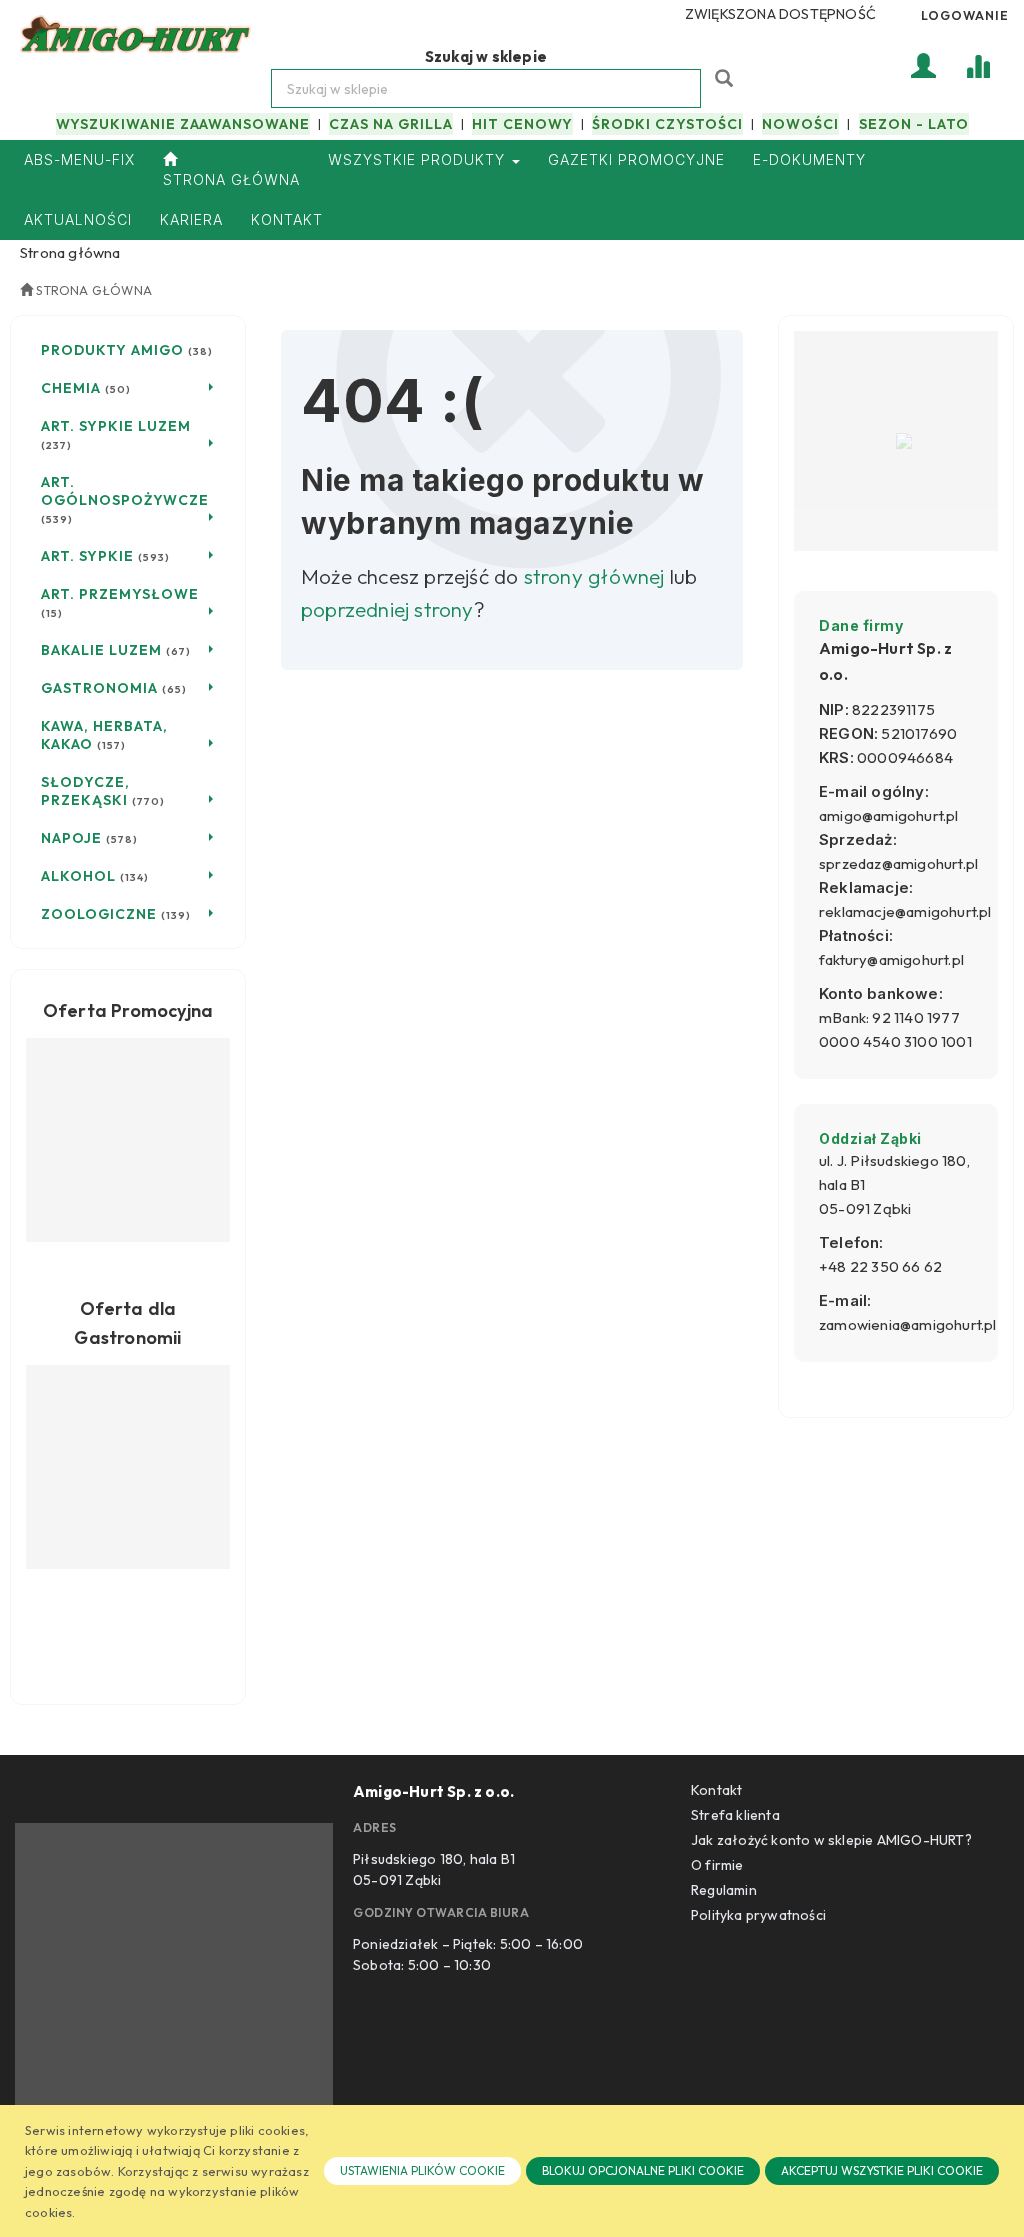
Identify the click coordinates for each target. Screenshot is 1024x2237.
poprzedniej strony (387, 609)
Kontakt (716, 1790)
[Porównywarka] (978, 64)
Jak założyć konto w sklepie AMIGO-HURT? (831, 1840)
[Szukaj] (726, 76)
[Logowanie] (924, 64)
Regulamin (724, 1890)
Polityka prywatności (758, 1915)
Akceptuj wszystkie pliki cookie (882, 2170)
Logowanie (965, 15)
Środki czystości (667, 124)
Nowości (800, 124)
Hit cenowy (522, 124)
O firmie (717, 1865)
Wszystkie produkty (419, 159)
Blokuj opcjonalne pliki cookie (643, 2170)
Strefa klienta (735, 1815)
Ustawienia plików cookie (422, 2170)
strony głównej (594, 576)
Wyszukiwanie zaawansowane (183, 124)
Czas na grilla (391, 124)
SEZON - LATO (914, 124)
